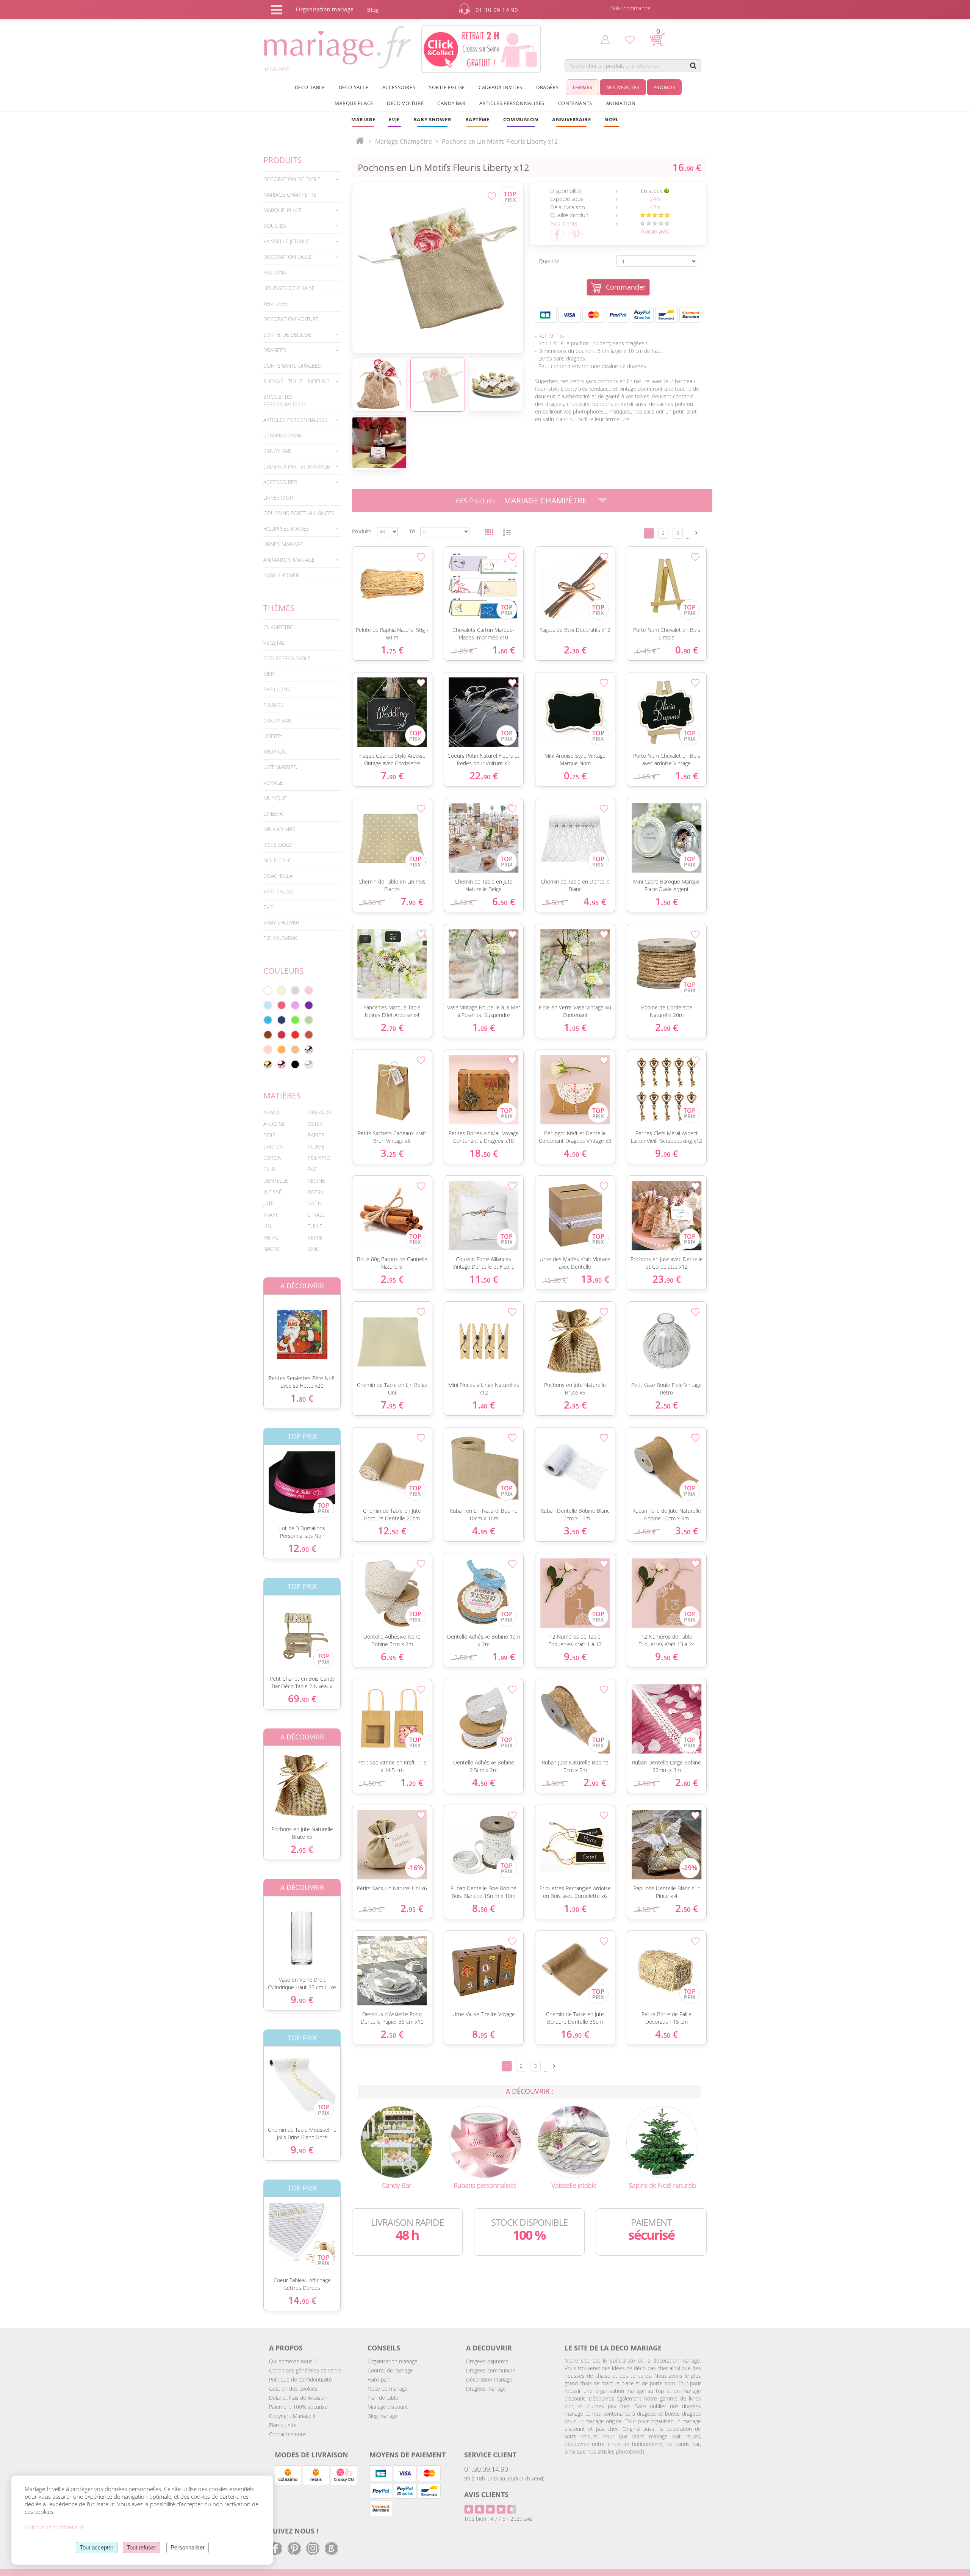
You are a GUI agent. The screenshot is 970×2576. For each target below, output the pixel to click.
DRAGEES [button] (275, 350)
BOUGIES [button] (275, 226)
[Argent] (309, 1050)
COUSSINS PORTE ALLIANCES (299, 513)
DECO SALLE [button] (354, 87)
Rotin (315, 1192)
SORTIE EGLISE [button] (447, 87)
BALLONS (275, 272)
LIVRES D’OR (278, 497)
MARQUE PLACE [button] (354, 103)
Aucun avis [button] (655, 231)
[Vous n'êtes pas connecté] (605, 39)
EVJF (268, 907)
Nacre (271, 1249)
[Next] (696, 533)
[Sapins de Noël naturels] (662, 2141)
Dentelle (276, 1181)
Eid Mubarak (280, 938)
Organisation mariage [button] (325, 9)
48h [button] (655, 207)
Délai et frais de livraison (298, 2398)
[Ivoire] (282, 990)
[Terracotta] (309, 1035)
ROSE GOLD (278, 845)
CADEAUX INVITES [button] (501, 87)
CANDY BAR (277, 720)
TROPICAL (275, 751)
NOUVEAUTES (623, 87)
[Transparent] (309, 1064)
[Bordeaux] (282, 1035)
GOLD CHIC (277, 860)
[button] (477, 119)
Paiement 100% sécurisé (298, 2407)
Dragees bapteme (487, 2361)
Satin (315, 1203)
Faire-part (379, 2379)
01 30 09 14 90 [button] (497, 10)
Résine (316, 1181)
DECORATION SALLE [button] (288, 257)
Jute (269, 1203)
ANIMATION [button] (621, 103)
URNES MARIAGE (283, 544)
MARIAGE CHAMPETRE (290, 195)
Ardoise (274, 1124)
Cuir (269, 1169)
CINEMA (273, 814)
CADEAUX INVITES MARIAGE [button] (297, 466)
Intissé (273, 1192)
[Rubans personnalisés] (485, 2141)
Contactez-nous (288, 2434)
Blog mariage (383, 2416)
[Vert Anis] (295, 1020)
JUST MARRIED (280, 767)
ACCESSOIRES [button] (399, 87)
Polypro (319, 1158)
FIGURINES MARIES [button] (286, 529)
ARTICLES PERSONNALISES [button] (512, 103)
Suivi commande (631, 8)
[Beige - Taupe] (295, 1050)
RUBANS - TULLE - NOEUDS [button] (296, 381)
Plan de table (383, 2398)
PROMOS (664, 87)
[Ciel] (268, 1005)
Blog (373, 10)
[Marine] (282, 1020)
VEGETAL (274, 643)
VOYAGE (273, 783)
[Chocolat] (268, 1035)
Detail (258, 1328)
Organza (320, 1112)
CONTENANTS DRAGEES (292, 366)
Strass (317, 1215)
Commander (626, 287)
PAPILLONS (277, 689)
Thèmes (279, 608)
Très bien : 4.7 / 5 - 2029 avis (498, 2519)
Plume (316, 1146)
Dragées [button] (547, 87)
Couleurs (284, 971)
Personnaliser (188, 2547)
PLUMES (273, 705)
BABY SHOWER (281, 575)
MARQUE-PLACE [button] (283, 210)
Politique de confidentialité (300, 2379)
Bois (269, 1135)
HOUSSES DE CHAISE (289, 288)
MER (269, 674)
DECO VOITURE (405, 103)
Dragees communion (491, 2370)
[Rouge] (295, 1035)
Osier (315, 1124)
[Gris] (295, 990)
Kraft (271, 1215)
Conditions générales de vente (305, 2370)
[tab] (302, 179)
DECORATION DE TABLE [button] (292, 179)
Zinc (314, 1249)
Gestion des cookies (293, 2389)
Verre (315, 1237)
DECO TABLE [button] (310, 87)
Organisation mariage (393, 2361)
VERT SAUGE (278, 891)
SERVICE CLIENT (490, 2455)
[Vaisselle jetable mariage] (574, 2141)
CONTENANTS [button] (575, 103)
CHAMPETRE (278, 627)
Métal (271, 1237)
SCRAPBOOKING (283, 435)
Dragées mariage (486, 2389)
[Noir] (295, 1064)
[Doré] (268, 1064)
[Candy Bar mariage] (396, 2141)
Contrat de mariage (390, 2370)
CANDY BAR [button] (451, 103)
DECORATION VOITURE (291, 319)
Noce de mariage (388, 2389)
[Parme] (295, 1005)
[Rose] (309, 990)
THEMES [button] (582, 87)
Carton (273, 1146)
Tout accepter (97, 2547)
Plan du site (283, 2425)
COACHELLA (278, 876)
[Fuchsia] (282, 1005)
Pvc (312, 1169)
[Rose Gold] (282, 1064)
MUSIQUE (275, 798)
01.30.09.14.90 (486, 2469)
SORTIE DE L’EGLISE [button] (287, 335)
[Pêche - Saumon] (268, 1050)
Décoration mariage (489, 2379)
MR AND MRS (279, 829)
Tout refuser (142, 2547)
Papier (316, 1135)
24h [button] (655, 199)
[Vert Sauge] (309, 1020)
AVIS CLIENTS (486, 2495)
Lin (267, 1226)
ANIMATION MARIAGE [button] (289, 560)
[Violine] (309, 1005)
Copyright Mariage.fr (293, 2416)
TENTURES (276, 303)
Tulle (315, 1226)
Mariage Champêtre (545, 500)
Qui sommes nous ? (293, 2361)
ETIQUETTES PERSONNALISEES (285, 400)
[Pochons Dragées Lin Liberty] (438, 268)
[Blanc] (268, 990)
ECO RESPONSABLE (287, 658)
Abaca (271, 1112)
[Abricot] (282, 1050)
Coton (272, 1158)
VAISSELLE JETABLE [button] (286, 241)
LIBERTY (273, 736)
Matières (282, 1095)
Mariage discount (388, 2407)
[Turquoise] (268, 1020)
